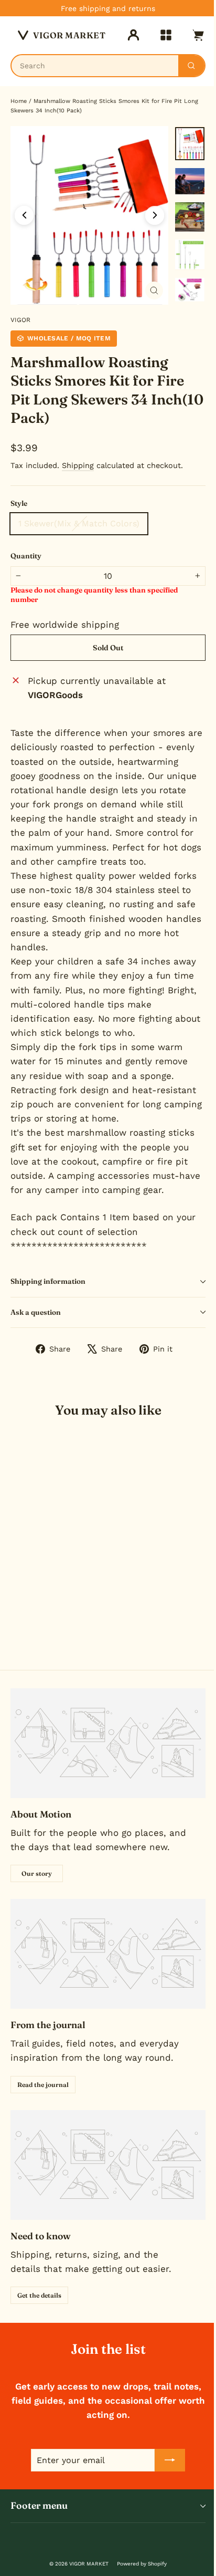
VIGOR (20, 320)
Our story (37, 1873)
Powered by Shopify (142, 2564)
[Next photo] (155, 215)
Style (19, 503)
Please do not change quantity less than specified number (94, 595)
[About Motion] (108, 1743)
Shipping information (48, 1281)
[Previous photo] (24, 215)
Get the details (39, 2295)
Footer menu (39, 2506)
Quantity (26, 556)
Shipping (78, 466)
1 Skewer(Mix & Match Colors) (79, 523)
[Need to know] (108, 2165)
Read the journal (43, 2085)
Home (19, 101)
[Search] (191, 66)
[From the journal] (108, 1954)
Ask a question (36, 1312)
